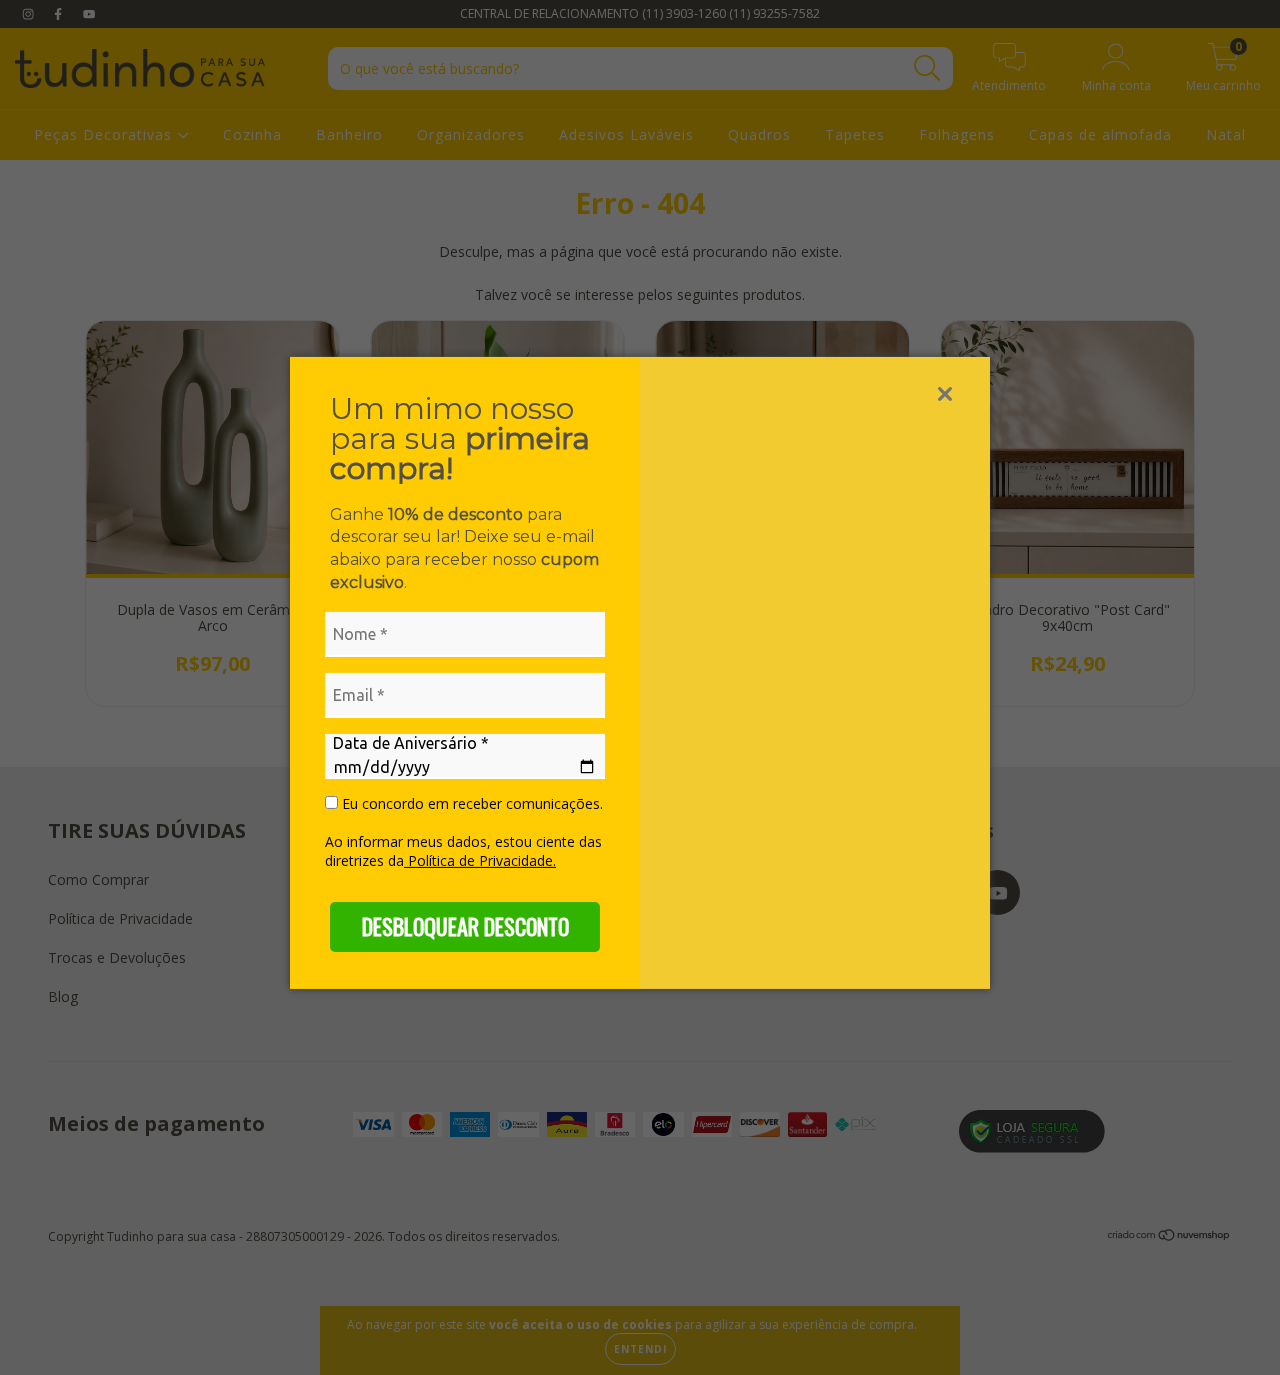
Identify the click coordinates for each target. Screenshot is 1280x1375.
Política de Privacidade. (480, 860)
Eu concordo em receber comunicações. (470, 804)
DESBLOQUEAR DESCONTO (465, 926)
